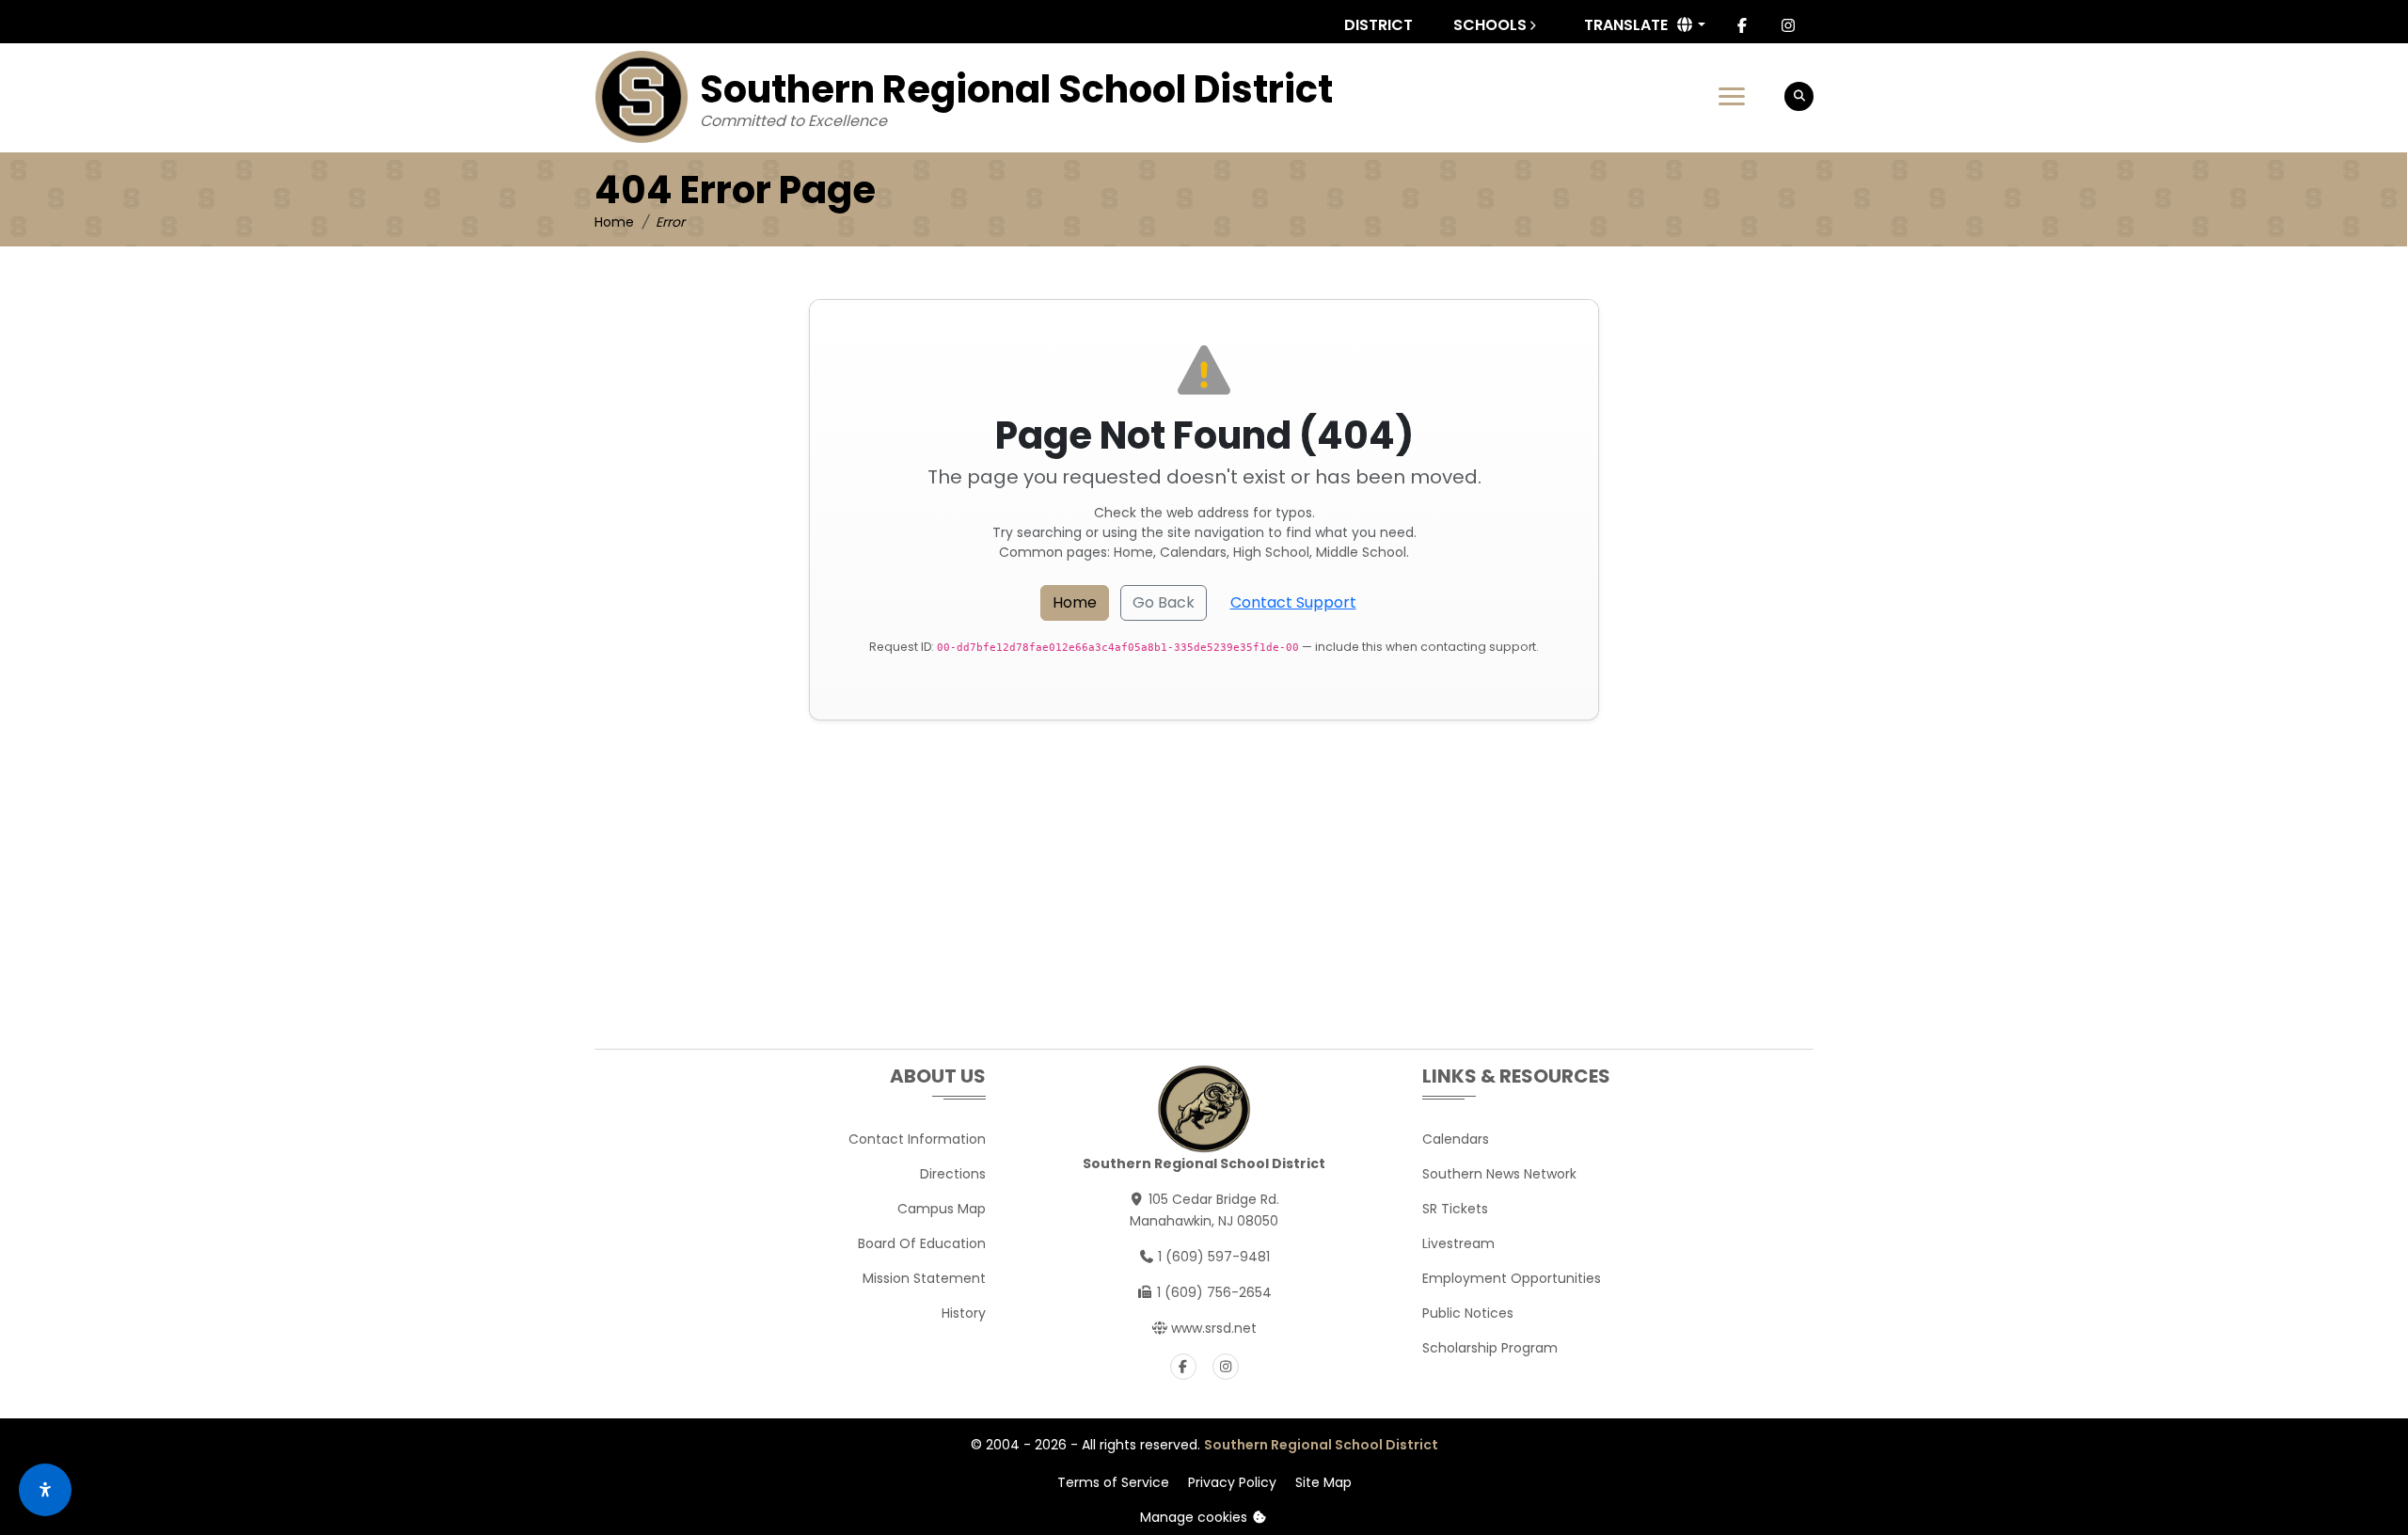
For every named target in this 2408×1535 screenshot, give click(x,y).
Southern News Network (1499, 1174)
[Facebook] (1742, 25)
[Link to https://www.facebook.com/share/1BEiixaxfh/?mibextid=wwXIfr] (1183, 1367)
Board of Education (922, 1243)
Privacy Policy (1232, 1482)
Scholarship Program (1490, 1348)
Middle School (1361, 552)
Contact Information (917, 1139)
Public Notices (1468, 1313)
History (964, 1313)
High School (1271, 552)
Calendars (1193, 552)
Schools (1490, 25)
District (1378, 25)
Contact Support (1293, 602)
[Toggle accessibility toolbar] (45, 1490)
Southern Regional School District (1321, 1445)
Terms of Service (1113, 1482)
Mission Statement (924, 1278)
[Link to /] (642, 97)
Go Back (1164, 602)
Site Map (1323, 1482)
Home (614, 222)
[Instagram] (1788, 25)
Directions (953, 1174)
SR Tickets (1455, 1209)
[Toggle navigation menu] (1732, 96)
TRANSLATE (1626, 25)
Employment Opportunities (1512, 1278)
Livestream (1458, 1243)
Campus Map (942, 1209)
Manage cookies (1196, 1517)
